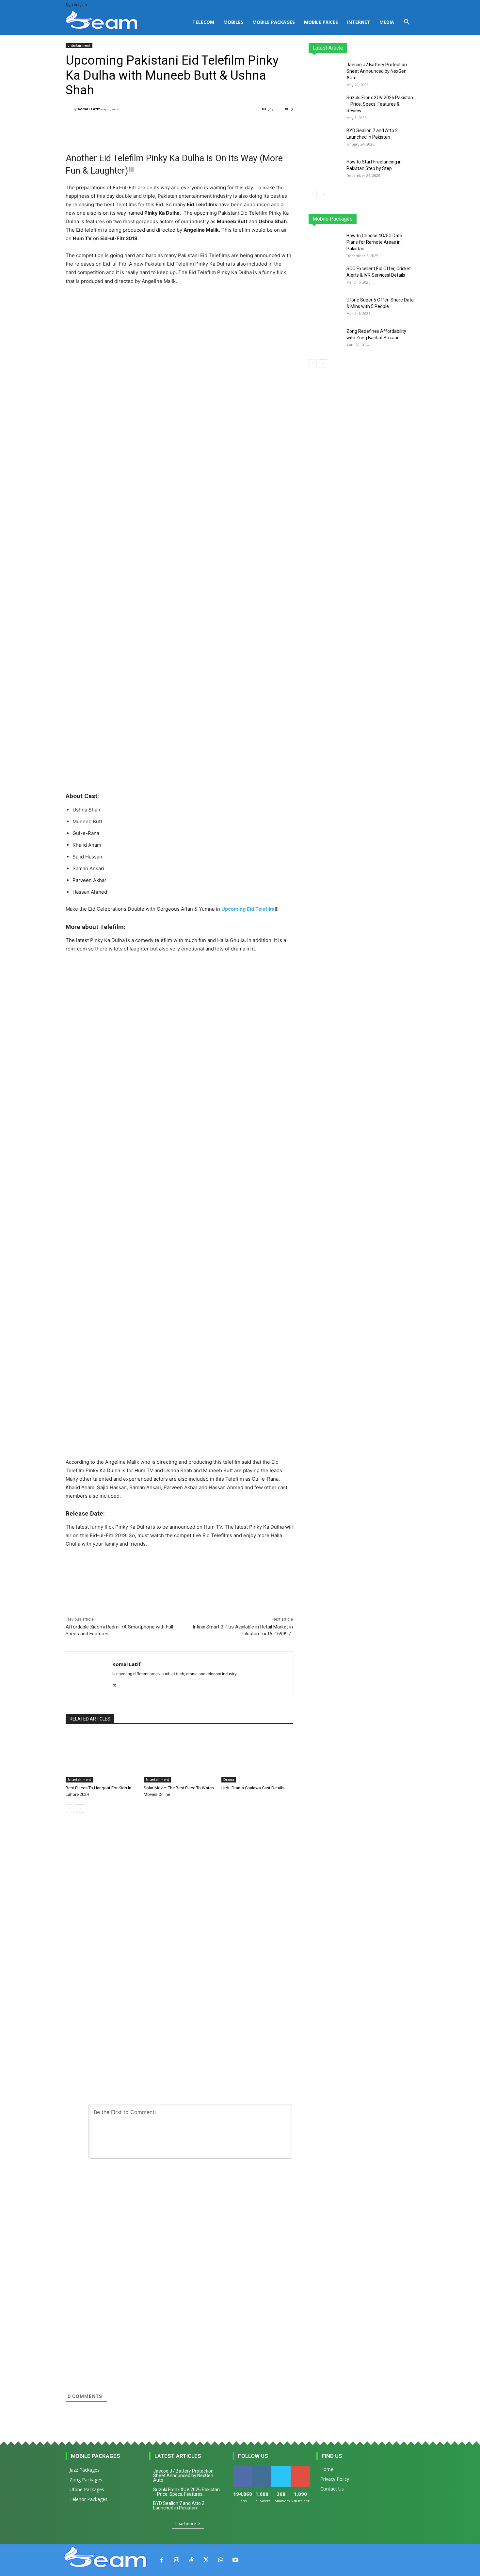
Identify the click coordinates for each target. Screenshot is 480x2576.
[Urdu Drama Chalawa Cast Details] (257, 1757)
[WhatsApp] (221, 2560)
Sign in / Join (76, 4)
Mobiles (233, 22)
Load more (186, 2524)
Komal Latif (89, 109)
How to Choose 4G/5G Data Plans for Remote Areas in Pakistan (374, 242)
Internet (359, 22)
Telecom (203, 22)
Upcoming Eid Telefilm (248, 909)
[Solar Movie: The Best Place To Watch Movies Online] (179, 1757)
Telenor (353, 219)
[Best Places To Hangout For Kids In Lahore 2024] (101, 1757)
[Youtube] (235, 2560)
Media (387, 22)
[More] (231, 126)
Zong (372, 219)
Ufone (391, 219)
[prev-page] (70, 1809)
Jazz (333, 219)
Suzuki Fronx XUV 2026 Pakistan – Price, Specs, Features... (186, 2492)
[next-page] (80, 1809)
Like (242, 2468)
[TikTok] (191, 2560)
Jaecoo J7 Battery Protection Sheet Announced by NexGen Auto (377, 71)
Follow (262, 2468)
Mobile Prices (321, 22)
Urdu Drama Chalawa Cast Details (253, 1788)
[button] (407, 23)
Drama (229, 1780)
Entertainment (79, 45)
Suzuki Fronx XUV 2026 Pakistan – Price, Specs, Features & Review (380, 104)
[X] (115, 1684)
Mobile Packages (274, 22)
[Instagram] (176, 2560)
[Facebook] (162, 2560)
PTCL (410, 219)
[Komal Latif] (69, 109)
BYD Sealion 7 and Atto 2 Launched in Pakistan (179, 2506)
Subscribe (301, 2468)
